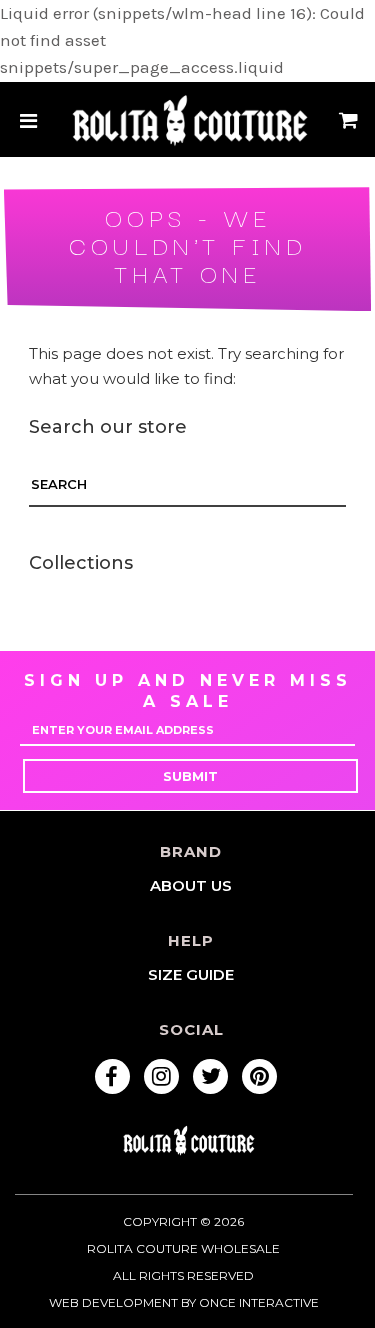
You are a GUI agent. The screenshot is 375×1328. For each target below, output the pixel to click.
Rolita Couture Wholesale (183, 1248)
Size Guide (191, 974)
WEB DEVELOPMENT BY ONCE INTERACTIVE (184, 1302)
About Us (191, 885)
